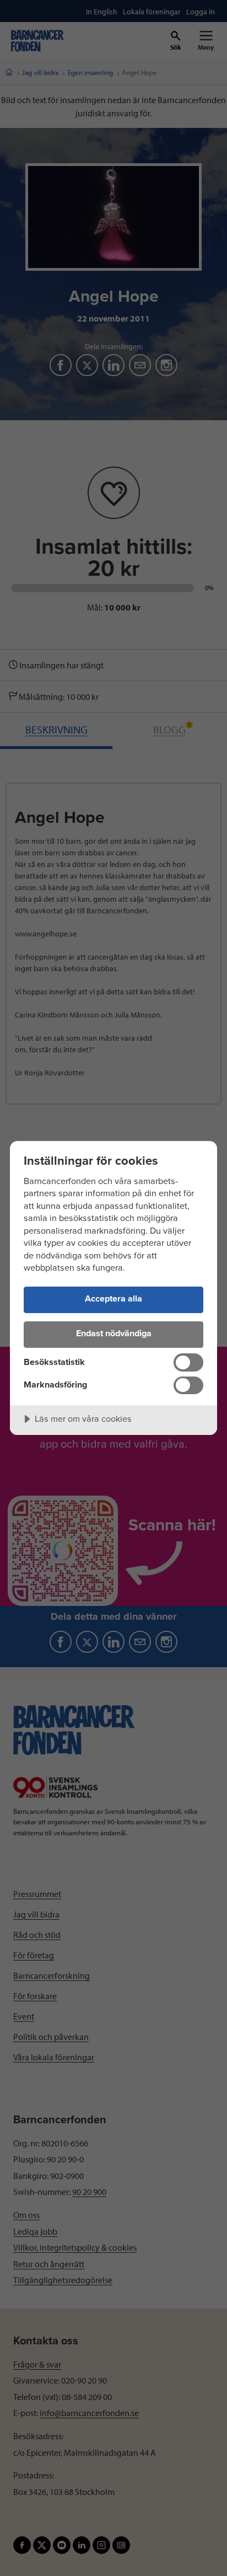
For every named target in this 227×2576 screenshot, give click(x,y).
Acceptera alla (113, 1299)
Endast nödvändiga (114, 1333)
